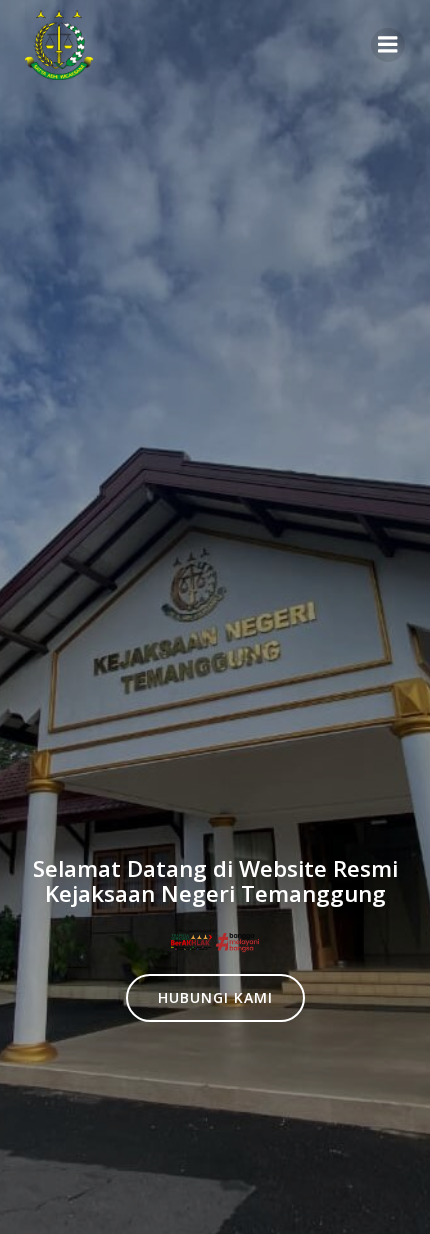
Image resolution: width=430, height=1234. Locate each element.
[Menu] (388, 45)
